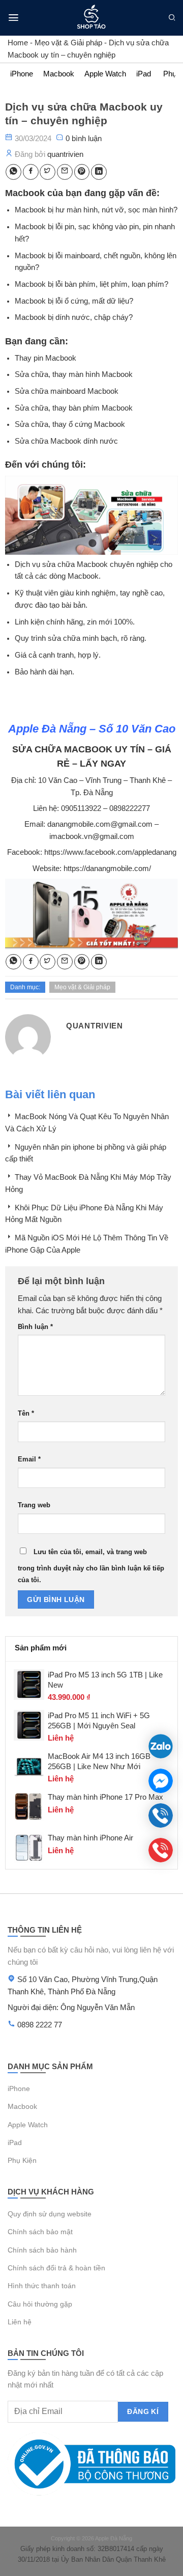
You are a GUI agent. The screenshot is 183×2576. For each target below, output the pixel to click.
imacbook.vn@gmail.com (92, 836)
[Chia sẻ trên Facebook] (31, 172)
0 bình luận (84, 138)
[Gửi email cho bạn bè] (65, 172)
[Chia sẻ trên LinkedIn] (99, 172)
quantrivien (65, 154)
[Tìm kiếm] (172, 18)
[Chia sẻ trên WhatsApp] (13, 172)
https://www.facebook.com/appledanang (110, 852)
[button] (13, 18)
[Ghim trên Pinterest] (82, 172)
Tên (26, 1413)
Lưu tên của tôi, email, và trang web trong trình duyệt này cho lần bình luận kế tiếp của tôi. (91, 1566)
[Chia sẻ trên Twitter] (48, 172)
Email (29, 1459)
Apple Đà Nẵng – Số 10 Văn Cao (92, 729)
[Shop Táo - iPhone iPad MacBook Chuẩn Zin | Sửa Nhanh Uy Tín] (92, 18)
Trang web (34, 1505)
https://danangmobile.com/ (107, 869)
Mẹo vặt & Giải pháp (68, 43)
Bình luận (35, 1327)
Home (18, 43)
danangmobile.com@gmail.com (100, 824)
